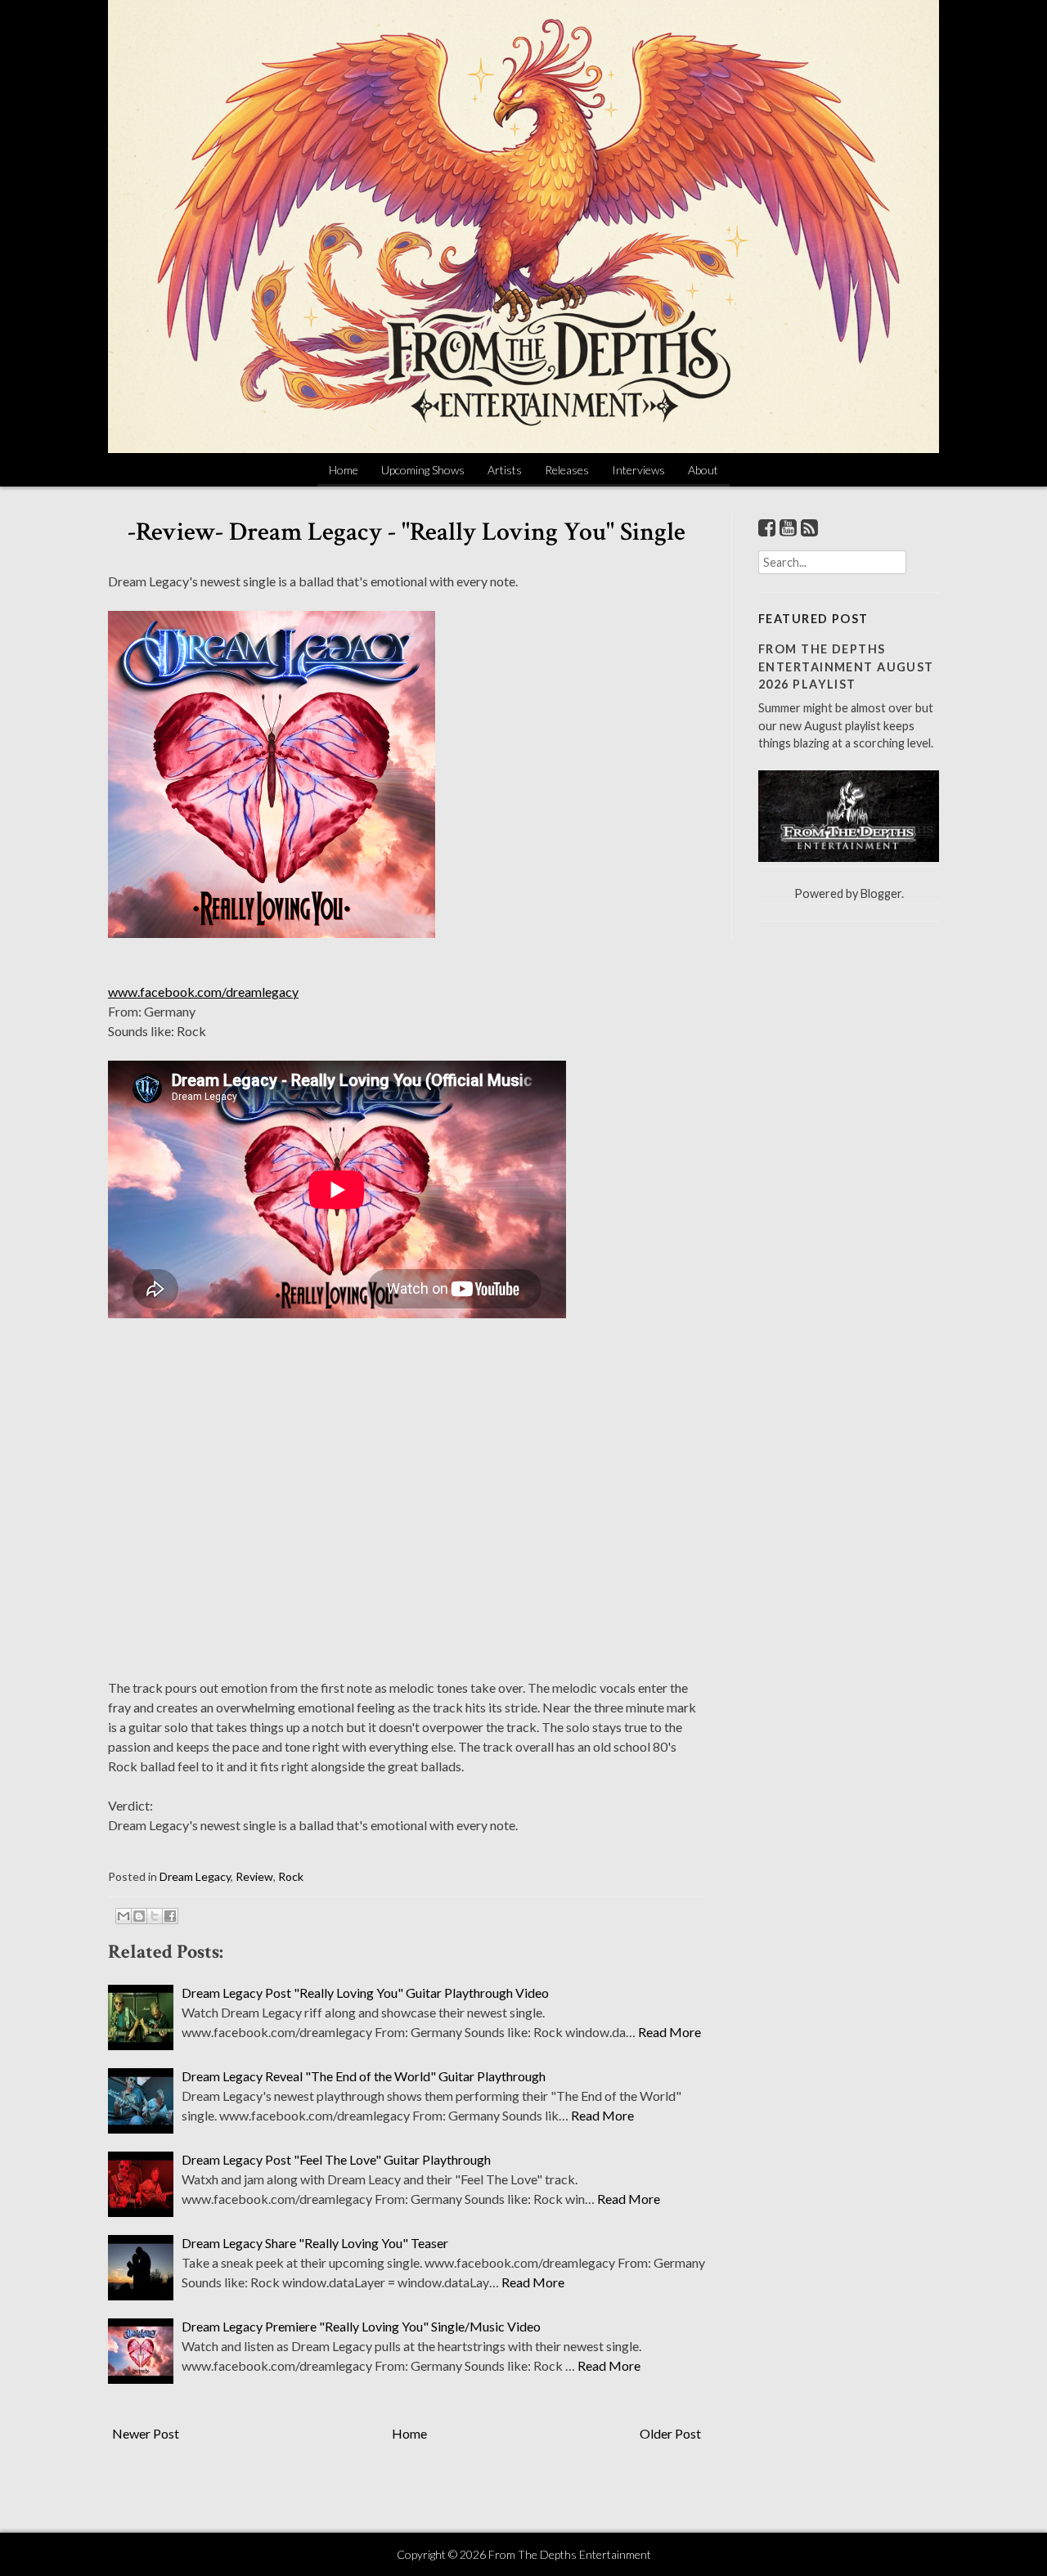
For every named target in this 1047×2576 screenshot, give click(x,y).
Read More (670, 2032)
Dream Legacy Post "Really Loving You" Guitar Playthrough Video (365, 1993)
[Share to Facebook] (170, 1916)
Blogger (881, 893)
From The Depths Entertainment (570, 2554)
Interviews (638, 470)
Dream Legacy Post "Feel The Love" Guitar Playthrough (336, 2159)
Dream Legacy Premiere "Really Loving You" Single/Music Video (361, 2326)
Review (254, 1876)
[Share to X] (155, 1916)
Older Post (670, 2433)
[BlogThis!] (139, 1916)
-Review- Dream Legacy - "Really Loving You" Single (407, 532)
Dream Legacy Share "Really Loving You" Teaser (315, 2243)
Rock (291, 1876)
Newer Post (146, 2433)
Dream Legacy (195, 1876)
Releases (567, 470)
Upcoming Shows (423, 470)
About (703, 470)
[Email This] (124, 1916)
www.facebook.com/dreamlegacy (203, 992)
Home (344, 470)
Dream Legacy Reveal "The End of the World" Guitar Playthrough (364, 2076)
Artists (505, 470)
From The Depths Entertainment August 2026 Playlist (846, 666)
